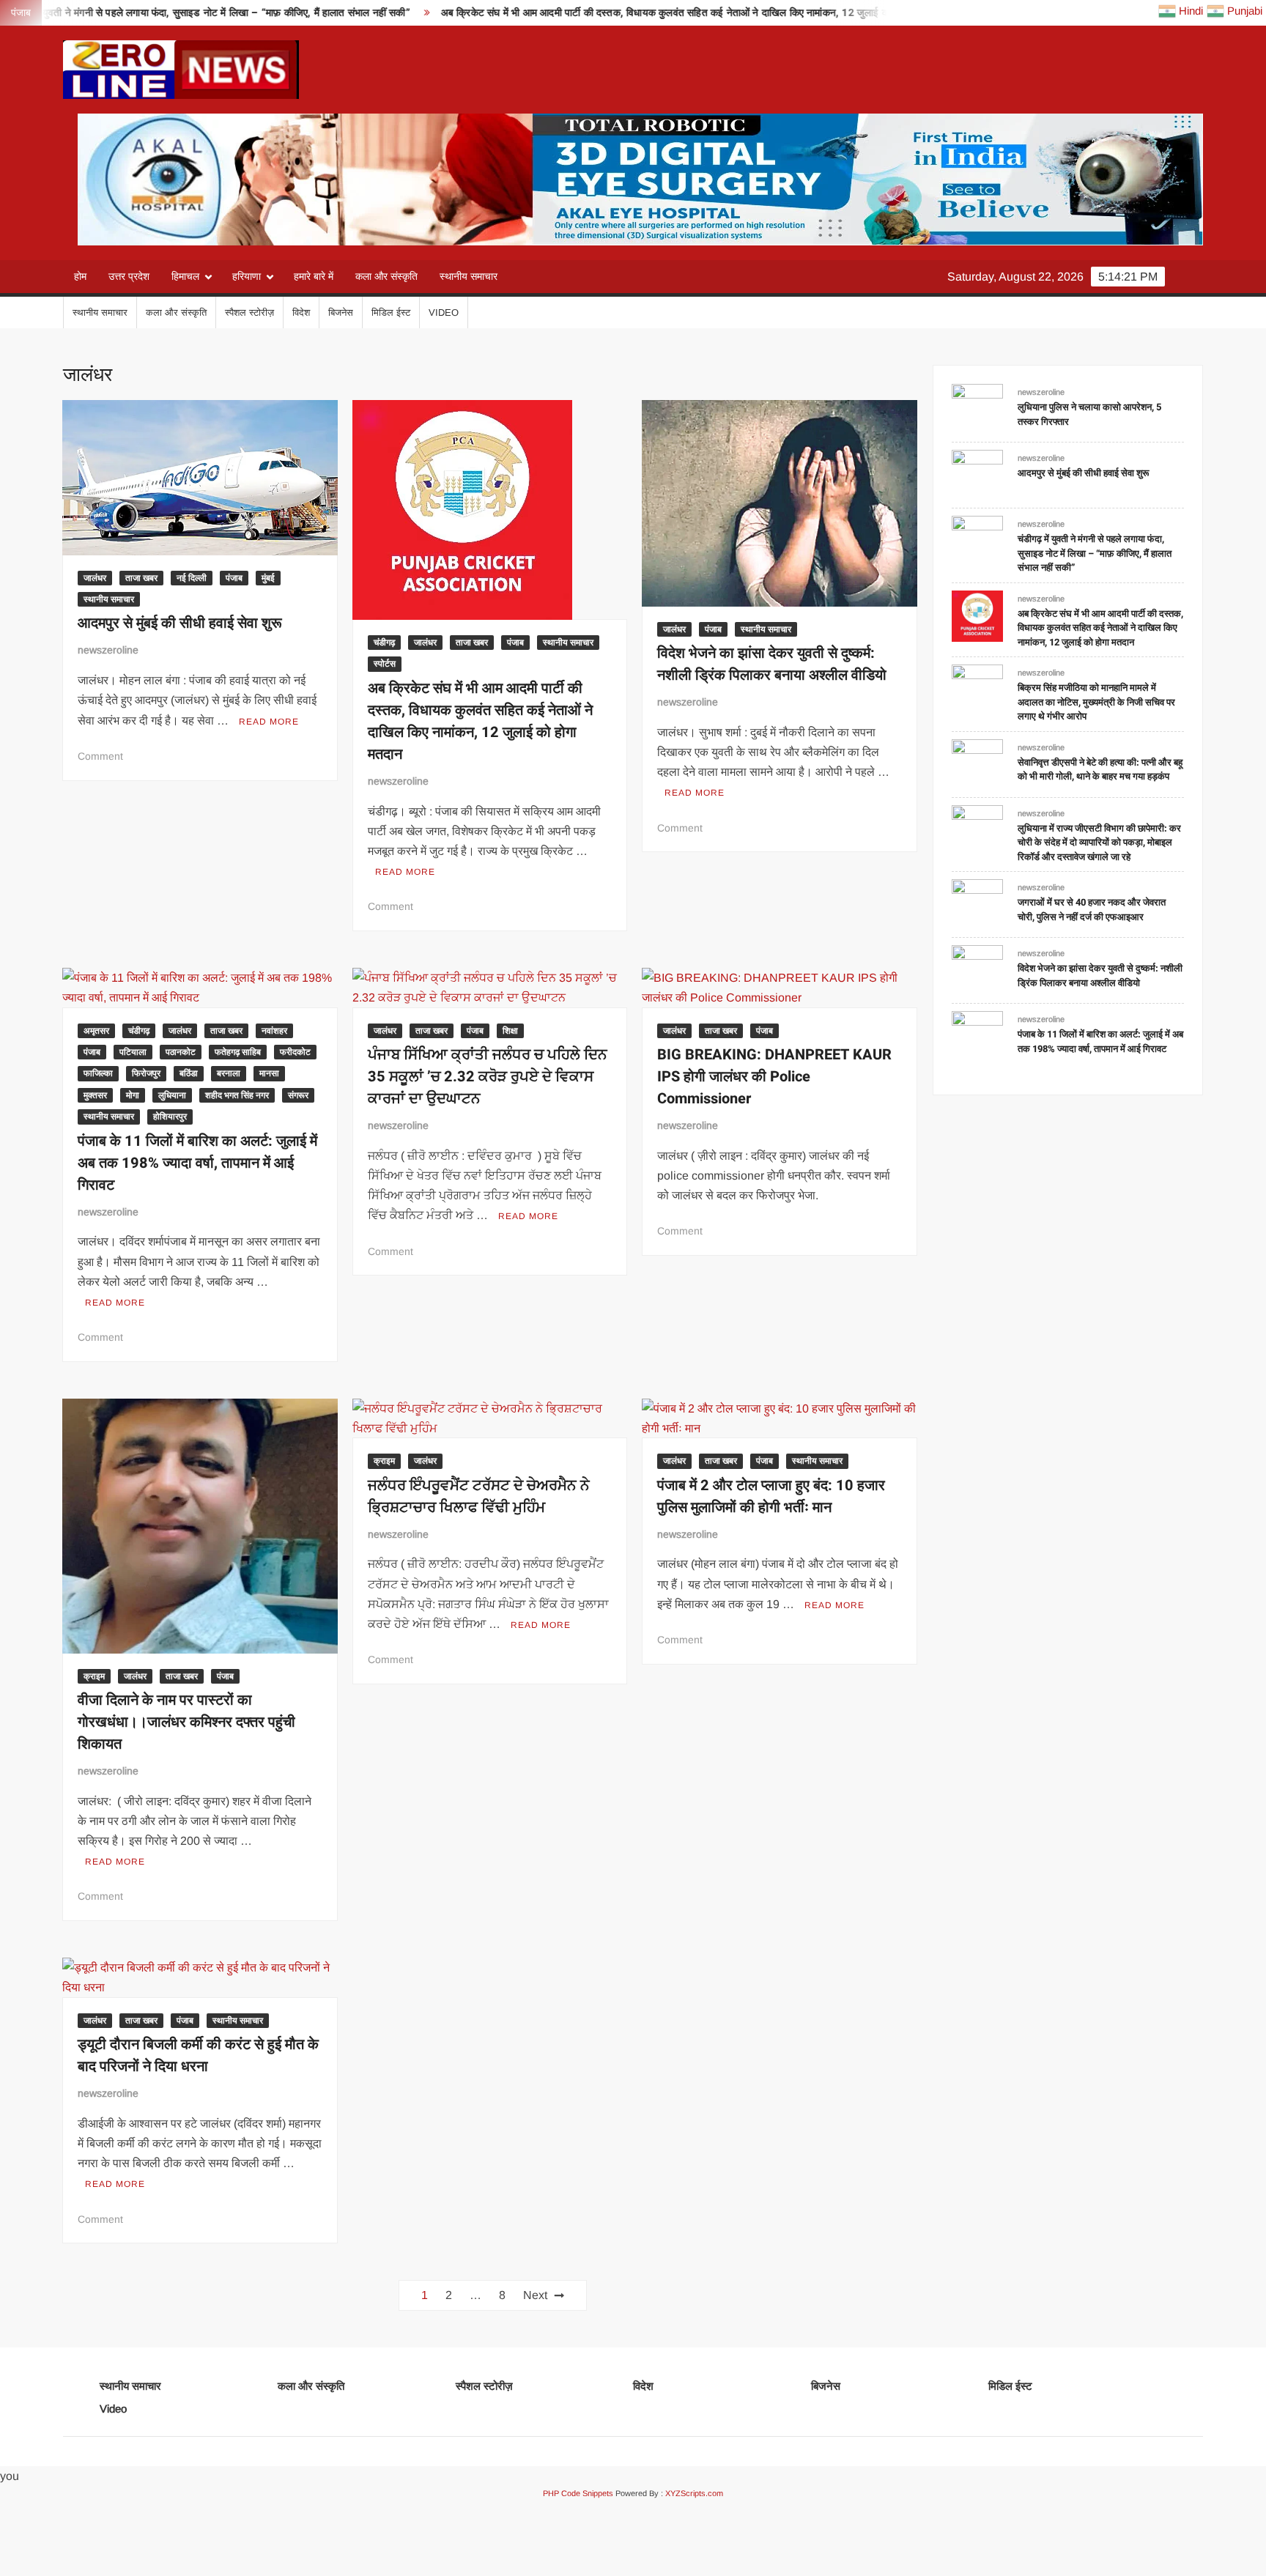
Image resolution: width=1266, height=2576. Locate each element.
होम (80, 276)
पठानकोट (181, 1052)
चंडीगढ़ (384, 643)
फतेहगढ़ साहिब (238, 1052)
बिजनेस (341, 312)
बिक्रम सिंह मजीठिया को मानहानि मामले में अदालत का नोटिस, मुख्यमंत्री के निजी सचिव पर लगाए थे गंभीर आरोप (1096, 702)
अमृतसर (96, 1031)
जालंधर (95, 578)
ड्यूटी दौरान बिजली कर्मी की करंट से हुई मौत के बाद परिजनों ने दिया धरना (198, 2055)
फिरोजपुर (146, 1073)
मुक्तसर (95, 1095)
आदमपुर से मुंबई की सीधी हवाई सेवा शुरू (180, 623)
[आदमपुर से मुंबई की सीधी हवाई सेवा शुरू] (977, 474)
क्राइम (94, 1676)
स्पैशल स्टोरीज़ (249, 312)
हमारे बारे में (314, 276)
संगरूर (298, 1095)
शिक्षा (510, 1031)
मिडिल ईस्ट (391, 312)
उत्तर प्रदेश (129, 276)
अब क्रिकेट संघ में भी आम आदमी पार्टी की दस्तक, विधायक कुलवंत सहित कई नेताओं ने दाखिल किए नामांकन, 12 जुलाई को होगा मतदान (586, 13)
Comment (100, 756)
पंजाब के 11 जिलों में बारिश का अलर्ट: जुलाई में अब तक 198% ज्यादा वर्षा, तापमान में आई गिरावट (197, 1163)
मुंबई (268, 578)
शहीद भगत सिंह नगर (237, 1095)
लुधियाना (172, 1095)
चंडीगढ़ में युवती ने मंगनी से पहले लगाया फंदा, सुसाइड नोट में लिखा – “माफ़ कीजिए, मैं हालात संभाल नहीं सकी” (1095, 553)
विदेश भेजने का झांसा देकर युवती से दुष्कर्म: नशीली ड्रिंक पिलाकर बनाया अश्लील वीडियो (772, 664)
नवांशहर (274, 1031)
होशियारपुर (170, 1117)
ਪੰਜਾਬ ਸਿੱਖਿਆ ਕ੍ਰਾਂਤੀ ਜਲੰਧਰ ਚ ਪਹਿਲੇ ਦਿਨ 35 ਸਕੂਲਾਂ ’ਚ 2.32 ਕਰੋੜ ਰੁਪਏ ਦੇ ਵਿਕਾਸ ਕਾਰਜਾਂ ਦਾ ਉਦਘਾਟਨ (488, 1077)
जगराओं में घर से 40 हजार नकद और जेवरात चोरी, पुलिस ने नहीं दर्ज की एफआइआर (1092, 910)
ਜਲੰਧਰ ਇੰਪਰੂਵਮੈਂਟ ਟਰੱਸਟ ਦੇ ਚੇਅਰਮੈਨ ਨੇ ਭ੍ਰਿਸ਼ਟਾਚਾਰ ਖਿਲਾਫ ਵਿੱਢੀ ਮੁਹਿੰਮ (479, 1496)
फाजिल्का (98, 1073)
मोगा (133, 1095)
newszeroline (108, 650)
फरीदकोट (295, 1052)
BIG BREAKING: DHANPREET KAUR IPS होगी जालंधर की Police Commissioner (774, 1077)
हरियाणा (247, 276)
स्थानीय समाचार (469, 276)
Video (444, 312)
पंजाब (234, 578)
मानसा (269, 1073)
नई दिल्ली (192, 578)
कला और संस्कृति (386, 276)
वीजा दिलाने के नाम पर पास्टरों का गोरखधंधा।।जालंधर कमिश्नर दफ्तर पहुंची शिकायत (186, 1722)
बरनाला (229, 1073)
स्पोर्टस (385, 664)
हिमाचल (185, 276)
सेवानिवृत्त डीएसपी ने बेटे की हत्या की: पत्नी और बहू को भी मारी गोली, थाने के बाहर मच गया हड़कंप (1100, 770)
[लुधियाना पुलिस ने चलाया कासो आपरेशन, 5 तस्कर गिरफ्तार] (977, 408)
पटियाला (133, 1052)
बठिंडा (189, 1073)
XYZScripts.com (694, 2493)
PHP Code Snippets (578, 2493)
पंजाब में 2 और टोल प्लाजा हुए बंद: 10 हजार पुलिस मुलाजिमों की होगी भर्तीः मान (771, 1496)
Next (535, 2295)
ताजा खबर (141, 578)
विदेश (301, 312)
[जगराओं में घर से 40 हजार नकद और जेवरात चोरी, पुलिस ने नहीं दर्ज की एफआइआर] (977, 904)
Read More (269, 722)
